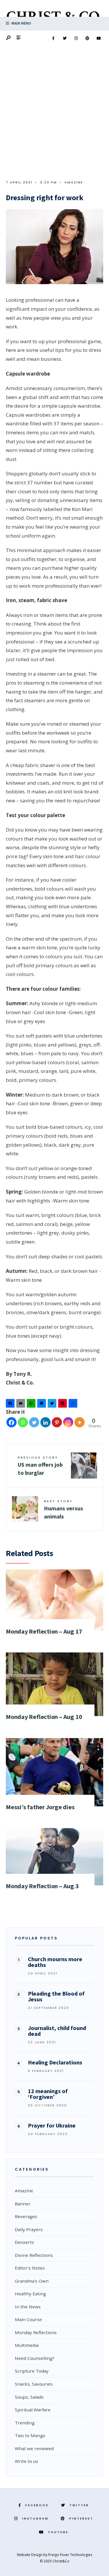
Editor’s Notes (30, 2268)
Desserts (24, 2242)
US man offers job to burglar (40, 1466)
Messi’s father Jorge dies (40, 1807)
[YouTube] (99, 38)
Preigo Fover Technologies (70, 2555)
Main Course (28, 2319)
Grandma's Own (32, 2281)
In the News (28, 2307)
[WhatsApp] (32, 1405)
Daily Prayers (29, 2229)
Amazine (74, 182)
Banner (23, 2204)
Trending (25, 2423)
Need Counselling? (35, 2358)
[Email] (22, 1405)
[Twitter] (65, 38)
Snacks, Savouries (34, 2384)
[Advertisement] (54, 117)
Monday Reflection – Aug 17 (44, 1631)
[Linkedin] (45, 1422)
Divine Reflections (34, 2255)
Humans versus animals (64, 1509)
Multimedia (27, 2345)
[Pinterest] (87, 38)
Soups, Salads (29, 2397)
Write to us (26, 2461)
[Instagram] (76, 38)
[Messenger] (42, 1405)
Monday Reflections (36, 2332)
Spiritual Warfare (33, 2410)
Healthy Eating (30, 2294)
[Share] (74, 1405)
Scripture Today (32, 2371)
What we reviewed (34, 2448)
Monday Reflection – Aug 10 (44, 1717)
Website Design (30, 2555)
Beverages (26, 2216)
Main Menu (21, 23)
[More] (79, 1422)
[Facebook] (53, 38)
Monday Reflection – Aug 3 (42, 1886)
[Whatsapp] (23, 1422)
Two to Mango (30, 2435)
